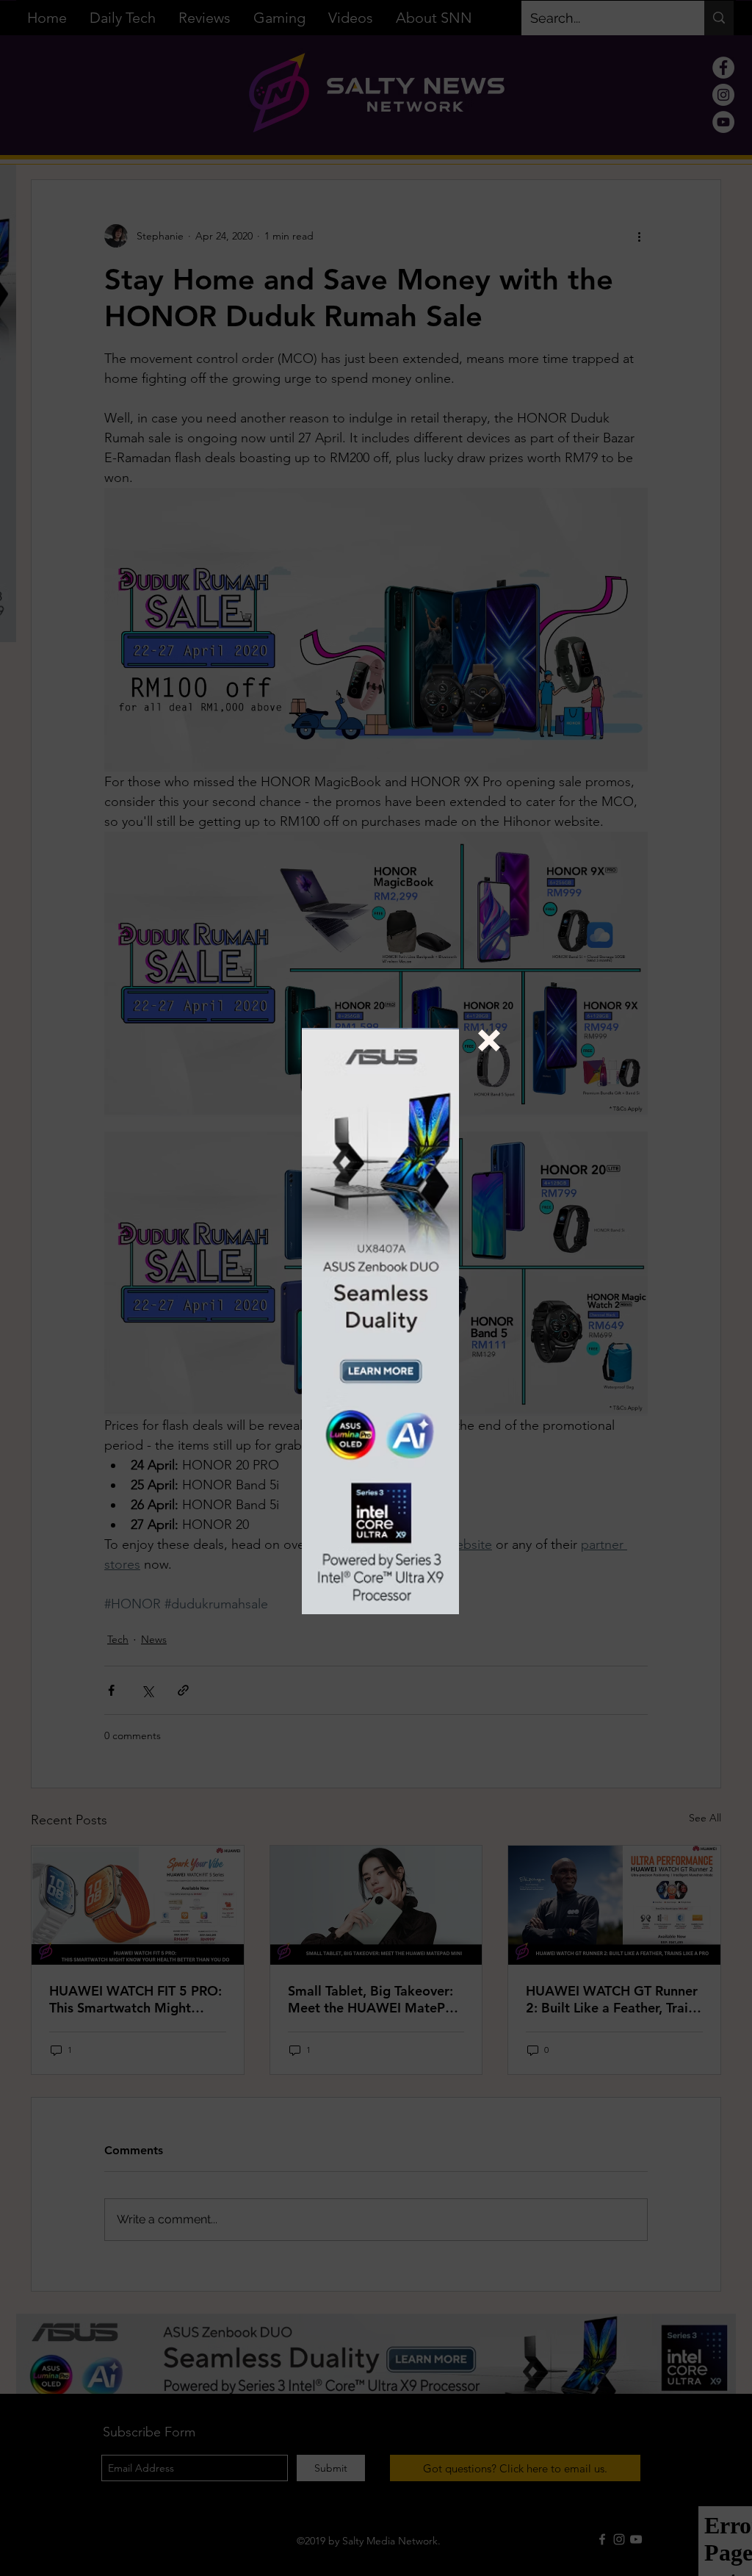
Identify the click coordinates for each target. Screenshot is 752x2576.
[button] (489, 1040)
